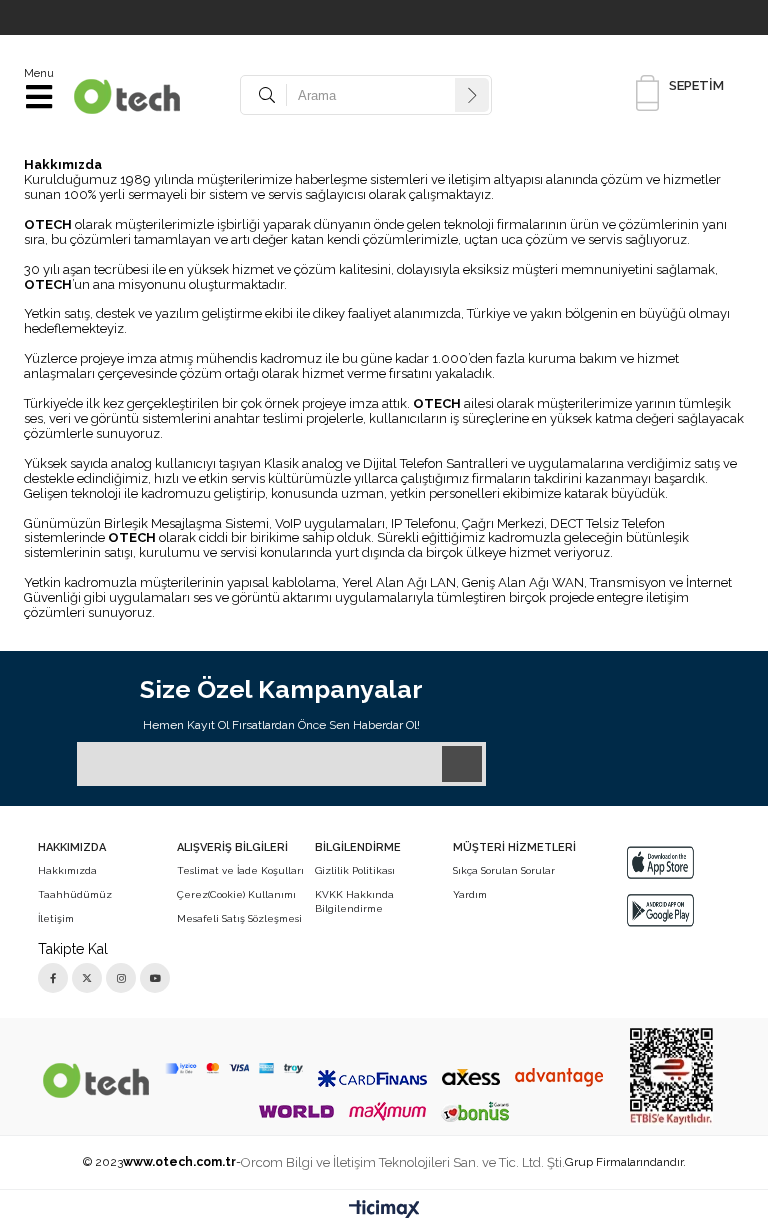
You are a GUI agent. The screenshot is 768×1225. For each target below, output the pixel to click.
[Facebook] (53, 978)
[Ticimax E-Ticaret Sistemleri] (384, 1210)
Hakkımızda (67, 870)
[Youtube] (155, 978)
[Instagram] (121, 978)
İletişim (56, 918)
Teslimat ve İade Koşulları (240, 870)
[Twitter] (87, 978)
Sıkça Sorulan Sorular (504, 870)
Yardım (470, 894)
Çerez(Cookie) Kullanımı (236, 894)
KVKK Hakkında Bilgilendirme (354, 901)
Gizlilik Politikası (355, 870)
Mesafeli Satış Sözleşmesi (239, 918)
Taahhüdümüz (75, 894)
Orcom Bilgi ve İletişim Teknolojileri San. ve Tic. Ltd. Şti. (403, 1162)
